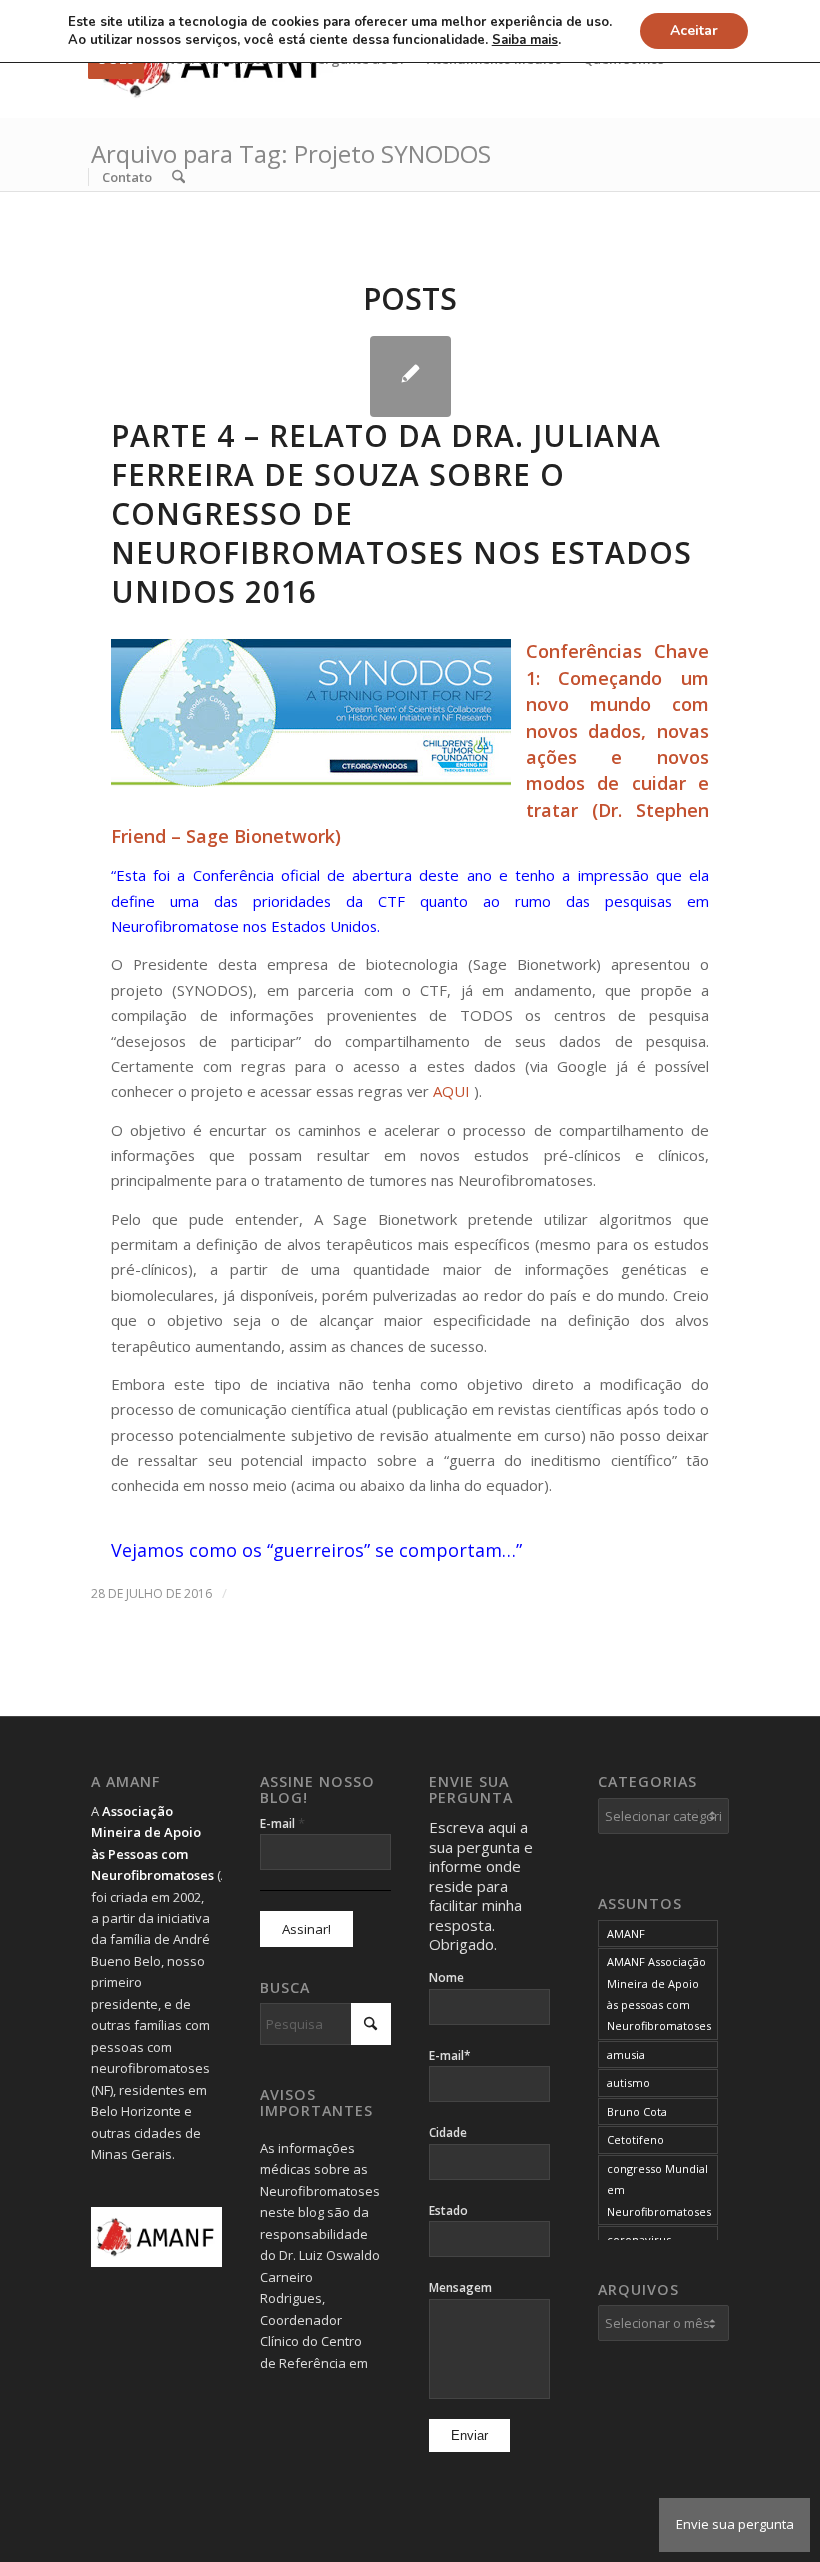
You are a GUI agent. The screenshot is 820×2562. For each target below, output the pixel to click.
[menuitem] (126, 177)
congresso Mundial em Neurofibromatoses (659, 2190)
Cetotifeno (635, 2139)
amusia (626, 2054)
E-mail (282, 1823)
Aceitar (694, 30)
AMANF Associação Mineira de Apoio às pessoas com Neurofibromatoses (659, 1993)
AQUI (451, 1091)
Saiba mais (525, 40)
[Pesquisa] (178, 177)
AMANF (626, 1933)
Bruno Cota (637, 2111)
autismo (628, 2082)
